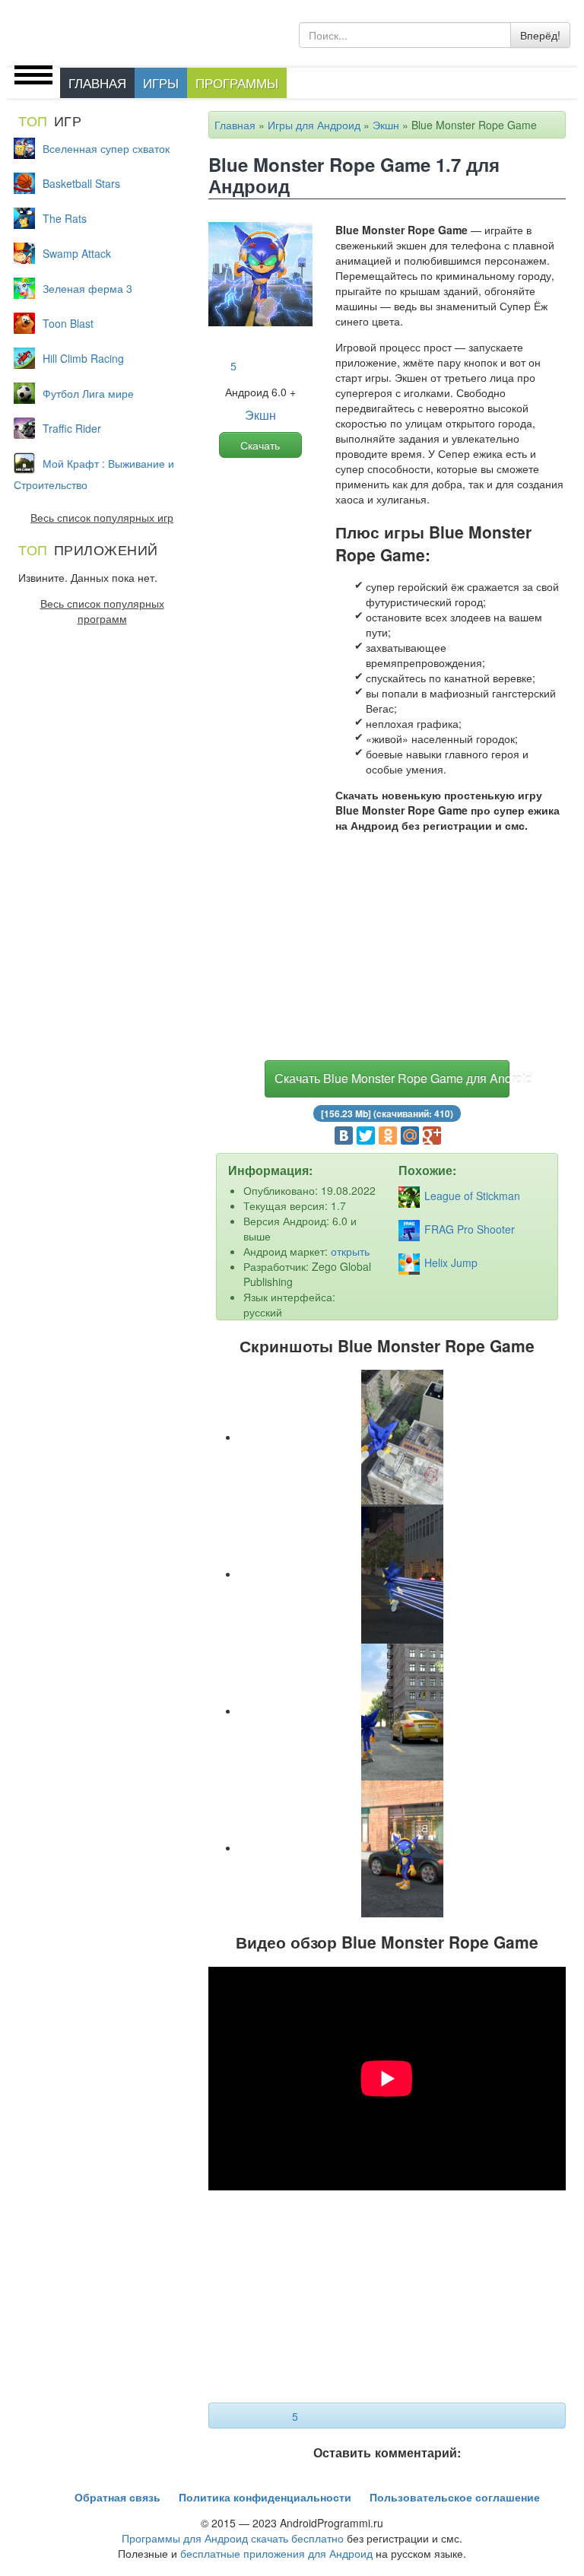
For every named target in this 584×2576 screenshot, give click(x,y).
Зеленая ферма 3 (87, 288)
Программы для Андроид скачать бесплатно (233, 2538)
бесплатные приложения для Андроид (276, 2553)
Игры (161, 83)
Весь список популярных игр (102, 517)
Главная (97, 83)
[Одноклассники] (388, 1136)
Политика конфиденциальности (265, 2497)
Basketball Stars (81, 183)
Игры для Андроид (314, 125)
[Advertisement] (387, 950)
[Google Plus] (432, 1136)
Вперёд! (540, 35)
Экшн (386, 125)
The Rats (65, 218)
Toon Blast (68, 323)
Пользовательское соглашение (455, 2497)
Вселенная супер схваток (106, 148)
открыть (350, 1251)
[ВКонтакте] (344, 1136)
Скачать (260, 445)
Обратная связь (117, 2497)
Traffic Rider (72, 428)
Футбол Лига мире (88, 393)
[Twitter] (366, 1136)
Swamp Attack (77, 253)
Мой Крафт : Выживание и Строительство (94, 474)
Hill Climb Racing (83, 358)
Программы (237, 83)
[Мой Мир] (410, 1136)
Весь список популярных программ (102, 611)
